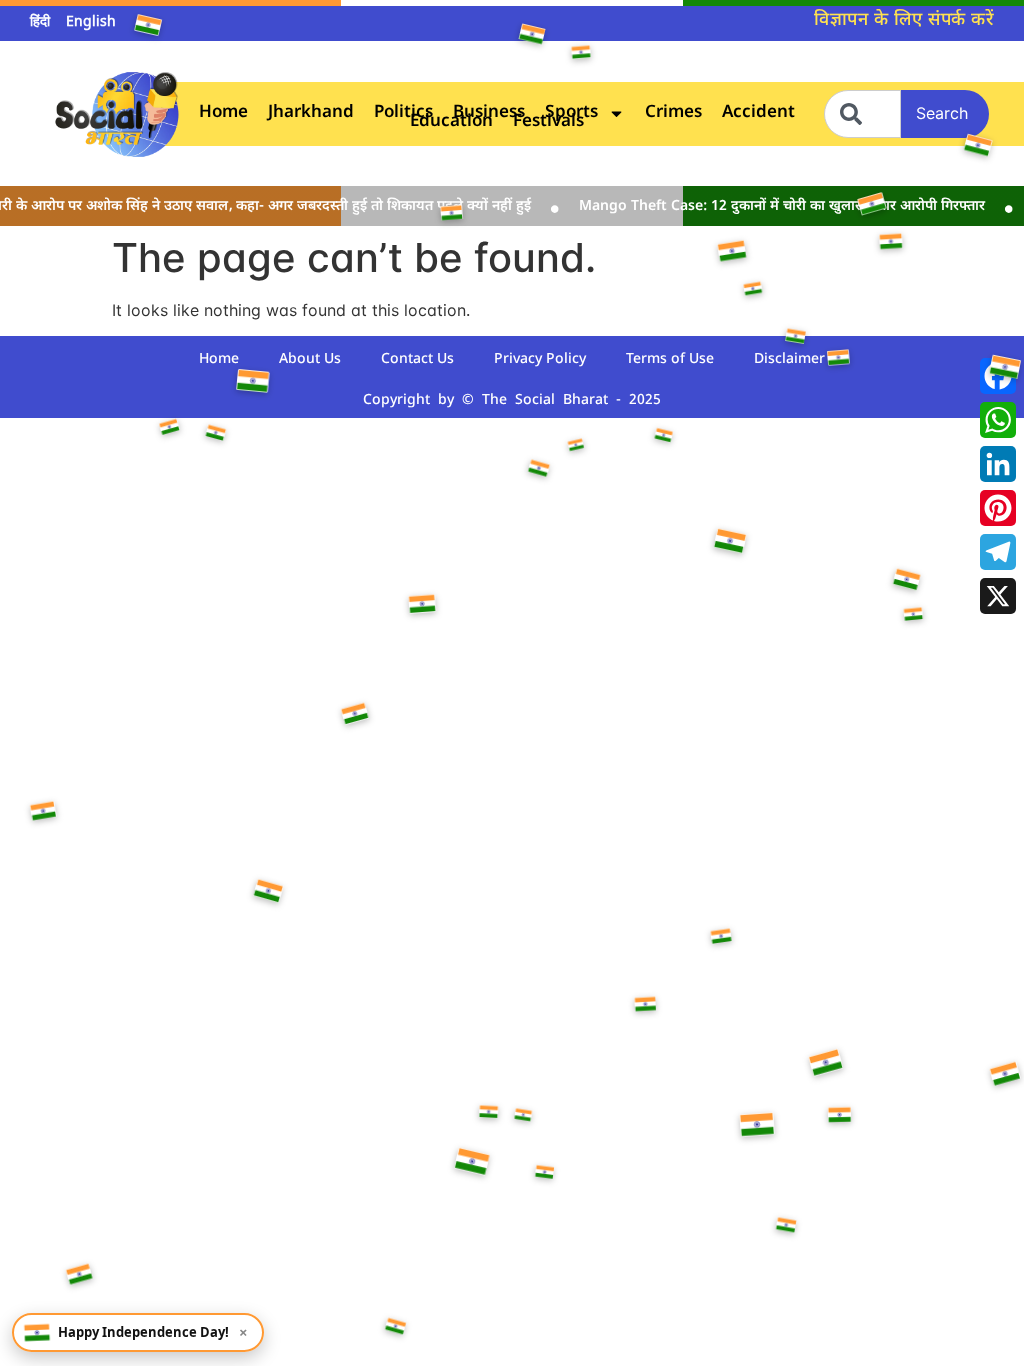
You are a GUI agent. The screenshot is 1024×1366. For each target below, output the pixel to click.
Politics (403, 113)
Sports (571, 113)
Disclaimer (789, 359)
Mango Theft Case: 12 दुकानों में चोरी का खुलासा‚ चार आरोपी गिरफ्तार (771, 206)
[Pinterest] (998, 508)
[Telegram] (998, 552)
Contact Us (417, 359)
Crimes (673, 113)
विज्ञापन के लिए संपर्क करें (904, 20)
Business (489, 113)
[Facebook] (998, 376)
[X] (998, 596)
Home (223, 113)
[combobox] (862, 114)
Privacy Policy (540, 359)
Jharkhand (311, 113)
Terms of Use (670, 359)
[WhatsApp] (998, 420)
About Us (310, 359)
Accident (758, 113)
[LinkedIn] (998, 464)
